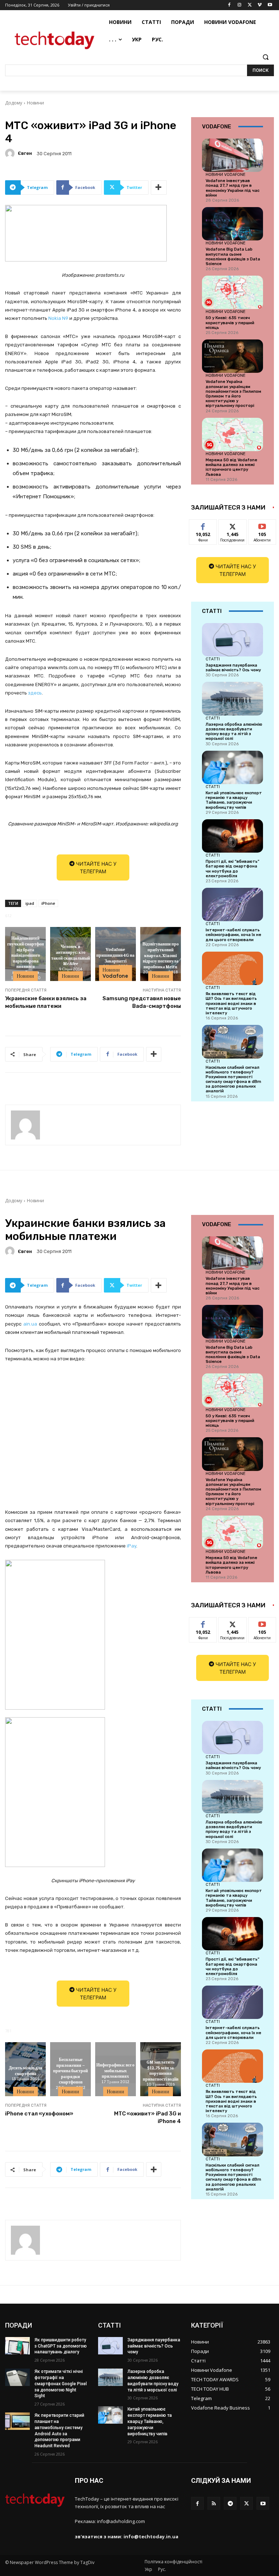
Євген (25, 153)
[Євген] (11, 153)
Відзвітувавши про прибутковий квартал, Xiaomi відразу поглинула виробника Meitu (161, 955)
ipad (30, 903)
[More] (159, 187)
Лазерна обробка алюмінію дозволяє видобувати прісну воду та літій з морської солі (234, 732)
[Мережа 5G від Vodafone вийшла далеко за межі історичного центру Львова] (232, 434)
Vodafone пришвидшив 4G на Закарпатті (115, 955)
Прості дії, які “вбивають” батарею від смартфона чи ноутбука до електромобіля (232, 869)
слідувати (233, 525)
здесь (35, 693)
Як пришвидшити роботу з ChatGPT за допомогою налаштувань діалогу (61, 2346)
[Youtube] (270, 5)
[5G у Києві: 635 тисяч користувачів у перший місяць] (232, 292)
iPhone (48, 903)
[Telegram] (230, 2503)
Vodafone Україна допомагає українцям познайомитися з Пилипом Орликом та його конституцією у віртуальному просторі (233, 394)
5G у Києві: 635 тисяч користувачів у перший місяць (230, 323)
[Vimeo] (260, 5)
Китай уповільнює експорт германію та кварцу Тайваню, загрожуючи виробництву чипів (234, 800)
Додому (14, 103)
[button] (265, 57)
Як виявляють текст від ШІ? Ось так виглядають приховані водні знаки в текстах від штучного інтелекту (231, 1003)
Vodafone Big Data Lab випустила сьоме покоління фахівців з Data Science (233, 257)
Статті (213, 659)
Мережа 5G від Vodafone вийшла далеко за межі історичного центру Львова (231, 467)
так (203, 525)
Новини (35, 103)
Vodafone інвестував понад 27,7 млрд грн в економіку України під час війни (232, 188)
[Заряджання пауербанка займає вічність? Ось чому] (232, 640)
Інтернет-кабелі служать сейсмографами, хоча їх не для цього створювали (233, 935)
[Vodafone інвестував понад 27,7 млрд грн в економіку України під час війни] (232, 155)
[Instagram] (240, 5)
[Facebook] (229, 5)
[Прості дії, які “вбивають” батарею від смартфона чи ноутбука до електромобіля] (232, 836)
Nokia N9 (58, 318)
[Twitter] (250, 5)
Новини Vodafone (115, 973)
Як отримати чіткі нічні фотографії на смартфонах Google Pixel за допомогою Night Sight (61, 2384)
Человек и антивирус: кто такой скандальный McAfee (71, 955)
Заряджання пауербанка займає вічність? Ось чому (233, 668)
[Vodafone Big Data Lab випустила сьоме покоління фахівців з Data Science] (232, 224)
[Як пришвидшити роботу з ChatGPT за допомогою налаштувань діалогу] (17, 2346)
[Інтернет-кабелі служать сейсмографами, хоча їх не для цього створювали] (232, 904)
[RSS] (214, 2503)
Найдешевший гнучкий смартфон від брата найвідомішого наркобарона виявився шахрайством (26, 955)
